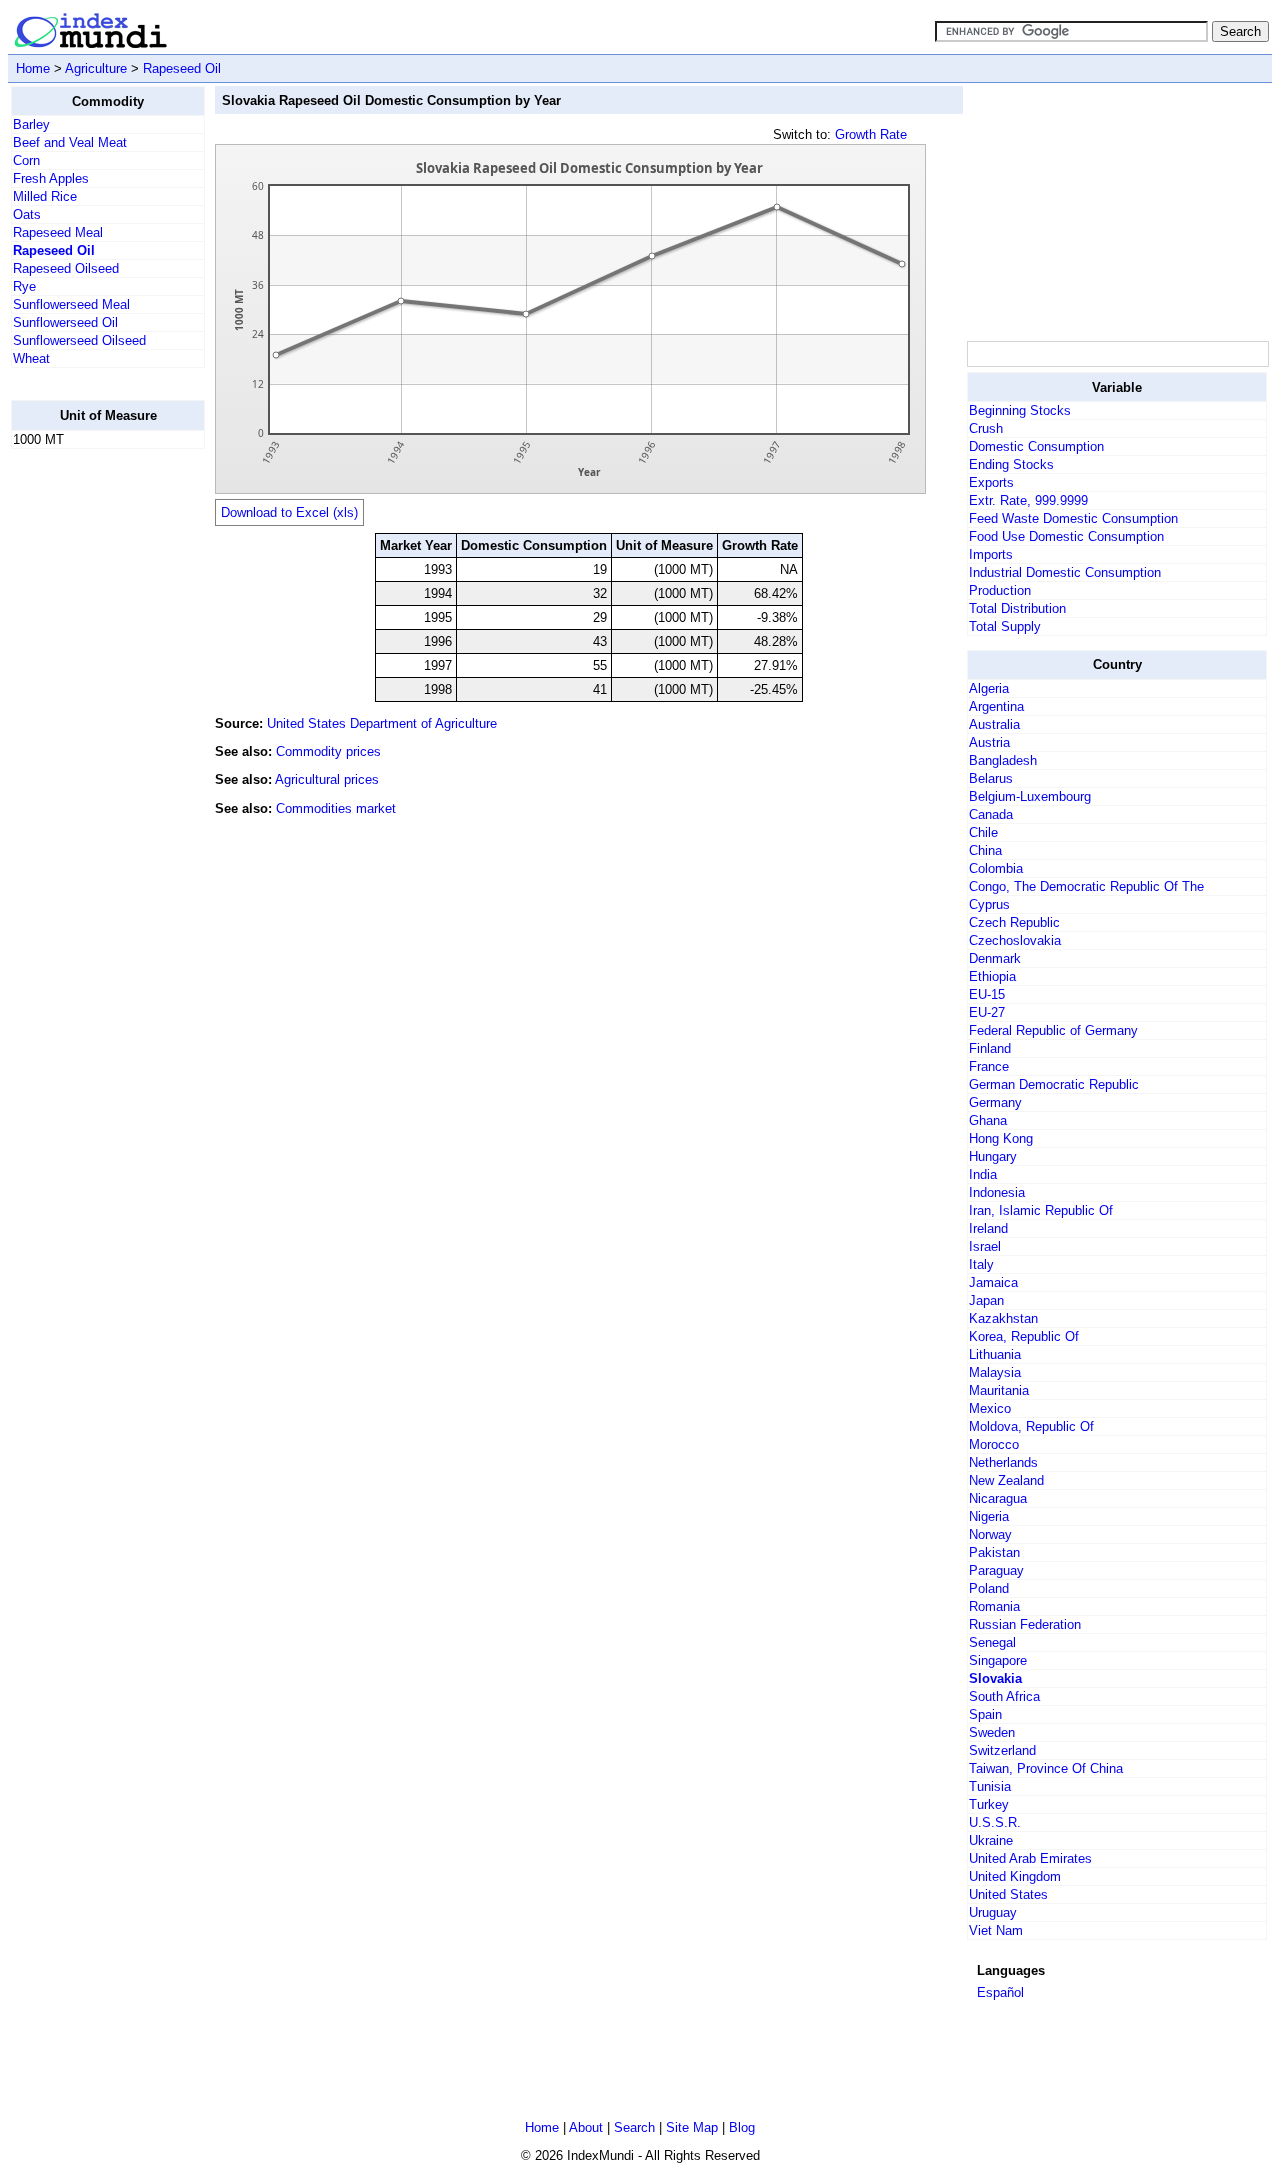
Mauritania (999, 1390)
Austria (989, 742)
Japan (986, 1300)
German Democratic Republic (1054, 1084)
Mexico (990, 1408)
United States (1008, 1894)
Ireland (988, 1228)
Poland (989, 1588)
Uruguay (993, 1912)
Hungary (993, 1156)
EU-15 (987, 994)
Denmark (995, 958)
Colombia (996, 868)
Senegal (992, 1642)
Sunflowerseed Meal (71, 304)
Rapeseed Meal (58, 232)
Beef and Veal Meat (70, 142)
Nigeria (989, 1516)
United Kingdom (1015, 1876)
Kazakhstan (1003, 1318)
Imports (991, 554)
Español (1000, 1992)
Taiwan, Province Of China (1046, 1768)
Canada (991, 814)
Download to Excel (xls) (289, 512)
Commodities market (336, 808)
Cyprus (989, 904)
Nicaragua (998, 1498)
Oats (27, 214)
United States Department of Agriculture (382, 723)
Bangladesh (1003, 760)
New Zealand (1006, 1480)
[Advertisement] (91, 765)
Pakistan (994, 1552)
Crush (986, 428)
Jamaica (993, 1282)
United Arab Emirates (1030, 1858)
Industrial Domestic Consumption (1065, 572)
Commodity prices (328, 751)
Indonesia (997, 1192)
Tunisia (990, 1786)
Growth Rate (871, 134)
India (983, 1174)
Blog (742, 2127)
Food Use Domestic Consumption (1066, 536)
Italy (981, 1264)
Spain (985, 1714)
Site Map (692, 2127)
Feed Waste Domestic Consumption (1073, 518)
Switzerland (1002, 1750)
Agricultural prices (327, 779)
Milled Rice (45, 196)
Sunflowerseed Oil (65, 322)
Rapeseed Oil (182, 68)
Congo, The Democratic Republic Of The (1086, 886)
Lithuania (995, 1354)
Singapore (998, 1660)
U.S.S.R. (995, 1822)
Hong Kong (1001, 1138)
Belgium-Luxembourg (1030, 796)
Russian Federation (1025, 1624)
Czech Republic (1014, 922)
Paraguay (996, 1570)
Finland (990, 1048)
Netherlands (1003, 1462)
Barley (31, 124)
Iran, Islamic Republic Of (1041, 1210)
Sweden (992, 1732)
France (989, 1066)
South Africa (1004, 1696)
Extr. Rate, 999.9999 (1028, 500)
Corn (26, 160)
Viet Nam (996, 1930)
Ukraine (991, 1840)
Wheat (31, 358)
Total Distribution (1017, 608)
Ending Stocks (1011, 464)
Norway (990, 1534)
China (985, 850)
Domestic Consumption (1036, 446)
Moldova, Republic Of (1031, 1426)
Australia (994, 724)
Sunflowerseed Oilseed (79, 340)
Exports (991, 482)
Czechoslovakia (1015, 940)
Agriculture (96, 68)
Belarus (991, 778)
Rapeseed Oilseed (66, 268)
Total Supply (1005, 626)
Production (1000, 590)
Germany (995, 1102)
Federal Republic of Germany (1053, 1030)
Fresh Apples (51, 178)
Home (33, 68)
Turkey (989, 1804)
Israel (985, 1246)
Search (634, 2127)
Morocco (994, 1444)
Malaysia (995, 1372)
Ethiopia (992, 976)
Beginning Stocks (1020, 410)
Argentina (996, 706)
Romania (994, 1606)
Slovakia (995, 1678)
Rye (24, 286)
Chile (983, 832)
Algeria (989, 688)
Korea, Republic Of (1024, 1336)
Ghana (988, 1120)
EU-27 (987, 1012)
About (586, 2127)
